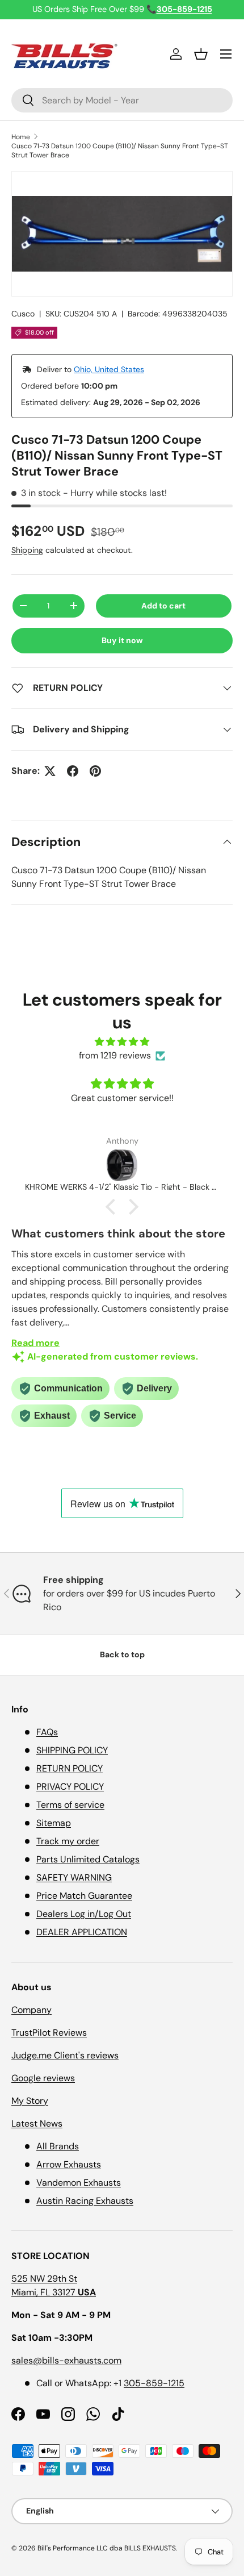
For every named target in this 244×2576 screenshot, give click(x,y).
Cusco (23, 314)
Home (21, 137)
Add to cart (163, 606)
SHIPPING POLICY (72, 1750)
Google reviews (43, 2078)
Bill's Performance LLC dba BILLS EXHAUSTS (107, 2548)
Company (31, 2010)
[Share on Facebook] (73, 771)
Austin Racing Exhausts (85, 2201)
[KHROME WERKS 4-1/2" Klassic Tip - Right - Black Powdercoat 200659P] (122, 1165)
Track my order (68, 1841)
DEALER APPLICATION (82, 1932)
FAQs (47, 1732)
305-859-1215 (154, 2383)
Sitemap (54, 1823)
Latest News (37, 2123)
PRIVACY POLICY (70, 1787)
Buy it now (122, 640)
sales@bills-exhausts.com (66, 2360)
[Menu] (226, 54)
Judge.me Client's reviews (65, 2055)
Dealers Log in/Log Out (84, 1914)
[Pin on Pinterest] (95, 771)
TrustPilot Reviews (49, 2033)
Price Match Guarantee (84, 1896)
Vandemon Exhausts (79, 2183)
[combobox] (122, 100)
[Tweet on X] (50, 771)
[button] (201, 54)
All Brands (58, 2146)
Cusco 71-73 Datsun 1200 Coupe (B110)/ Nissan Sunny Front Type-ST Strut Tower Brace (120, 151)
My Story (30, 2101)
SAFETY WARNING (74, 1877)
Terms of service (70, 1805)
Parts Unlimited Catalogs (88, 1859)
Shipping (27, 550)
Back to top (122, 1654)
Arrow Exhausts (69, 2164)
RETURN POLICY (70, 1768)
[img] (122, 1042)
